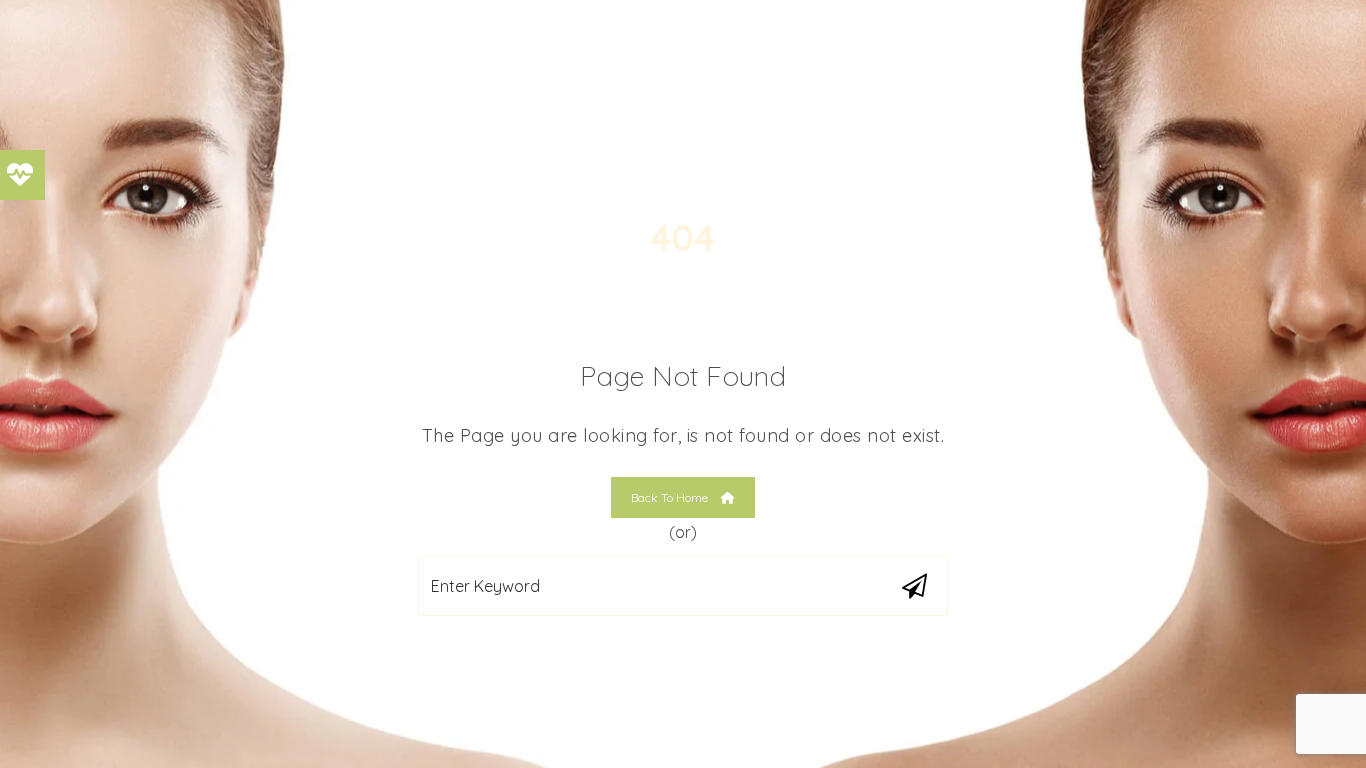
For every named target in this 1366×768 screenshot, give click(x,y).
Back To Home (671, 497)
